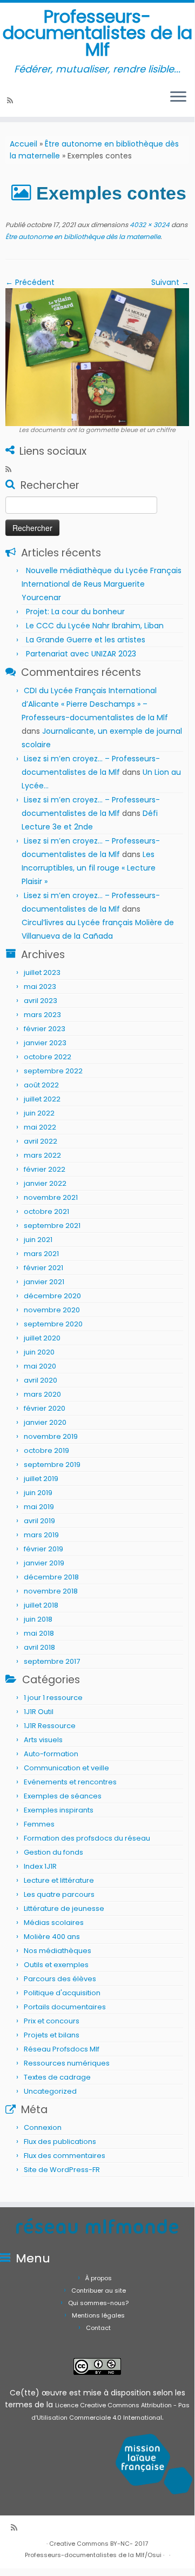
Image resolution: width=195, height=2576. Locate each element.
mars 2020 (42, 1394)
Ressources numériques (67, 2063)
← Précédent (30, 282)
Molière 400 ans (52, 1937)
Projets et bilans (52, 2035)
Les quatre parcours (59, 1894)
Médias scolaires (54, 1923)
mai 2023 (40, 987)
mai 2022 (40, 1127)
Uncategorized (50, 2091)
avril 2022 (41, 1141)
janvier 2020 (45, 1422)
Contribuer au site (99, 2290)
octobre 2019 (46, 1450)
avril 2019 (39, 1521)
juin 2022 (39, 1113)
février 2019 (43, 1549)
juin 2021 (38, 1240)
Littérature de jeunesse (64, 1908)
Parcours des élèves (60, 1979)
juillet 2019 (41, 1479)
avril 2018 (39, 1647)
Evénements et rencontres (70, 1782)
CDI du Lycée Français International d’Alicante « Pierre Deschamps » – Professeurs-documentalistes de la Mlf (95, 704)
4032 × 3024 (149, 225)
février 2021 (43, 1268)
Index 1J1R (40, 1866)
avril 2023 (41, 1001)
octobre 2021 (46, 1211)
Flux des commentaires (65, 2156)
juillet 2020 (42, 1338)
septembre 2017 (52, 1661)
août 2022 (41, 1085)
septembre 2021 (52, 1226)
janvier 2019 (44, 1563)
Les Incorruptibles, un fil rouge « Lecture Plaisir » (89, 868)
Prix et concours (52, 2021)
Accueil (23, 144)
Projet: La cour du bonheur (75, 612)
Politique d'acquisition (62, 1993)
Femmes (39, 1824)
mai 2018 (39, 1633)
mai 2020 (40, 1366)
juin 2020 (39, 1352)
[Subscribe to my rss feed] (12, 101)
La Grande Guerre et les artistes (86, 640)
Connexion (43, 2127)
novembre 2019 (51, 1436)
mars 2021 (41, 1254)
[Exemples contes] (97, 357)
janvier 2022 (45, 1183)
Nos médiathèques (58, 1951)
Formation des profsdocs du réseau (87, 1838)
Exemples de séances (63, 1796)
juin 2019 (38, 1493)
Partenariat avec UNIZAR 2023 (81, 654)
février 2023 (45, 1029)
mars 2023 (42, 1015)
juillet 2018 (41, 1605)
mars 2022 (42, 1155)
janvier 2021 (44, 1282)
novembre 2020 (52, 1310)
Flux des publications (60, 2142)
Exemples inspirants (59, 1810)
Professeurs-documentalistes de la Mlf (97, 33)
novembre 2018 (51, 1591)
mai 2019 (39, 1507)
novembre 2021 (51, 1197)
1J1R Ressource (50, 1726)
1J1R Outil (39, 1712)
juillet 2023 (42, 972)
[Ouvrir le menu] (178, 97)
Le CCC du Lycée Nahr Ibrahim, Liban (96, 626)
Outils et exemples (56, 1965)
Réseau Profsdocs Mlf (62, 2049)
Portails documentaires (65, 2007)
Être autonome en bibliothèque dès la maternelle (83, 237)
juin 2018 (38, 1619)
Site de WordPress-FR (62, 2170)
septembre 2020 (53, 1324)
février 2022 (45, 1169)
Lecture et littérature (59, 1880)
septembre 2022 (53, 1071)
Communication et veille (66, 1768)
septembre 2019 (52, 1465)
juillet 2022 (42, 1099)
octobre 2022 (48, 1057)
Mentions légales (98, 2315)
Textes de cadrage (57, 2077)
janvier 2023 (45, 1043)
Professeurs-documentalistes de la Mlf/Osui (93, 2555)
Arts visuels (43, 1740)
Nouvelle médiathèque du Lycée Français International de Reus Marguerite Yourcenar (102, 584)
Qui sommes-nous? (98, 2303)
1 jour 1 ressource (53, 1698)
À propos (99, 2278)
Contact (98, 2328)
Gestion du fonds (53, 1852)
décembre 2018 (51, 1577)
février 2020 (45, 1408)
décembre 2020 (52, 1296)
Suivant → (170, 282)
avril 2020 (41, 1380)
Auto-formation (51, 1754)
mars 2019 (41, 1535)
